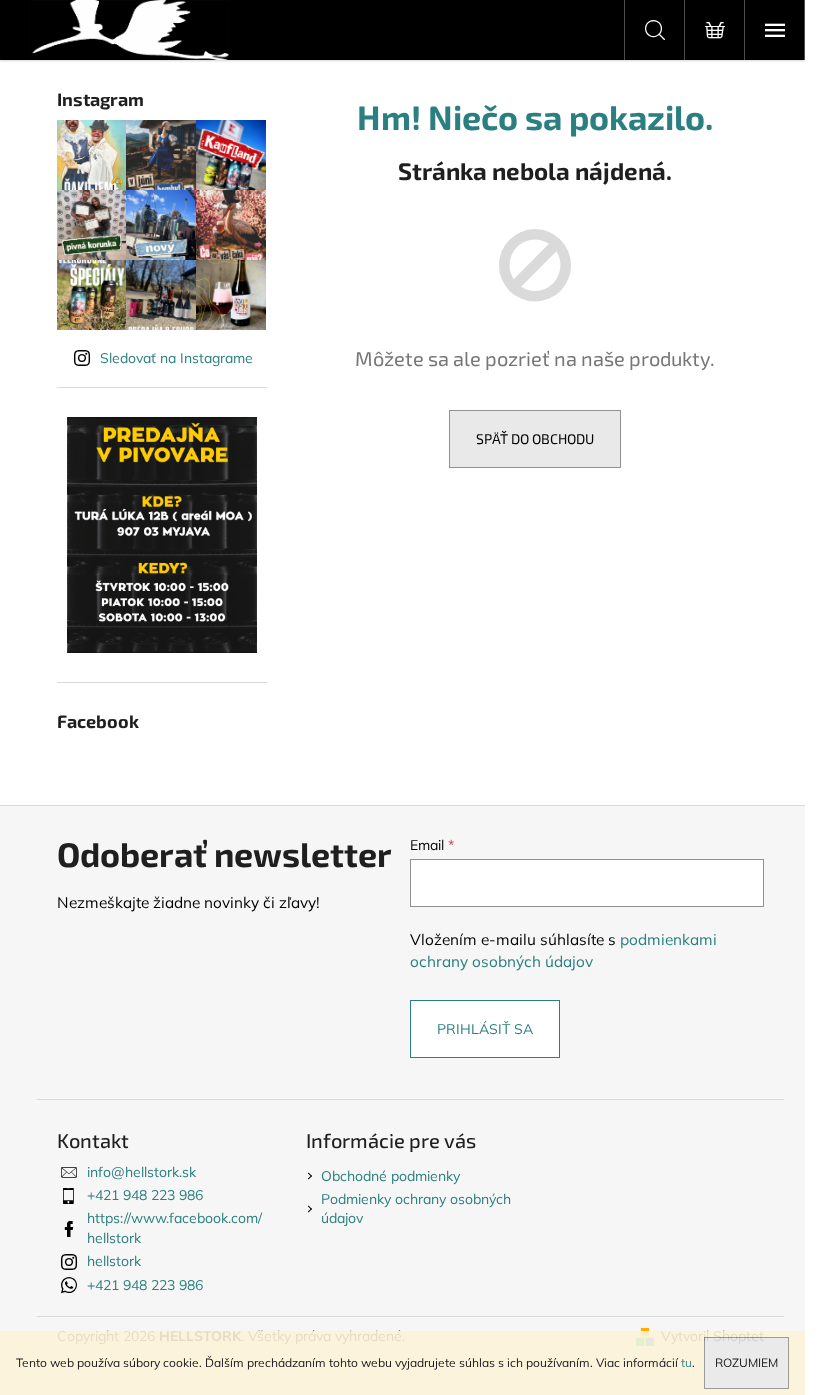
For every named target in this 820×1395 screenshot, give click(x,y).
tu (686, 1362)
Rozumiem (746, 1362)
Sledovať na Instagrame (176, 358)
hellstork (114, 1261)
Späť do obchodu (535, 438)
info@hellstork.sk (141, 1172)
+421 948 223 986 (145, 1195)
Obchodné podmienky (390, 1176)
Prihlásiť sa (485, 1029)
